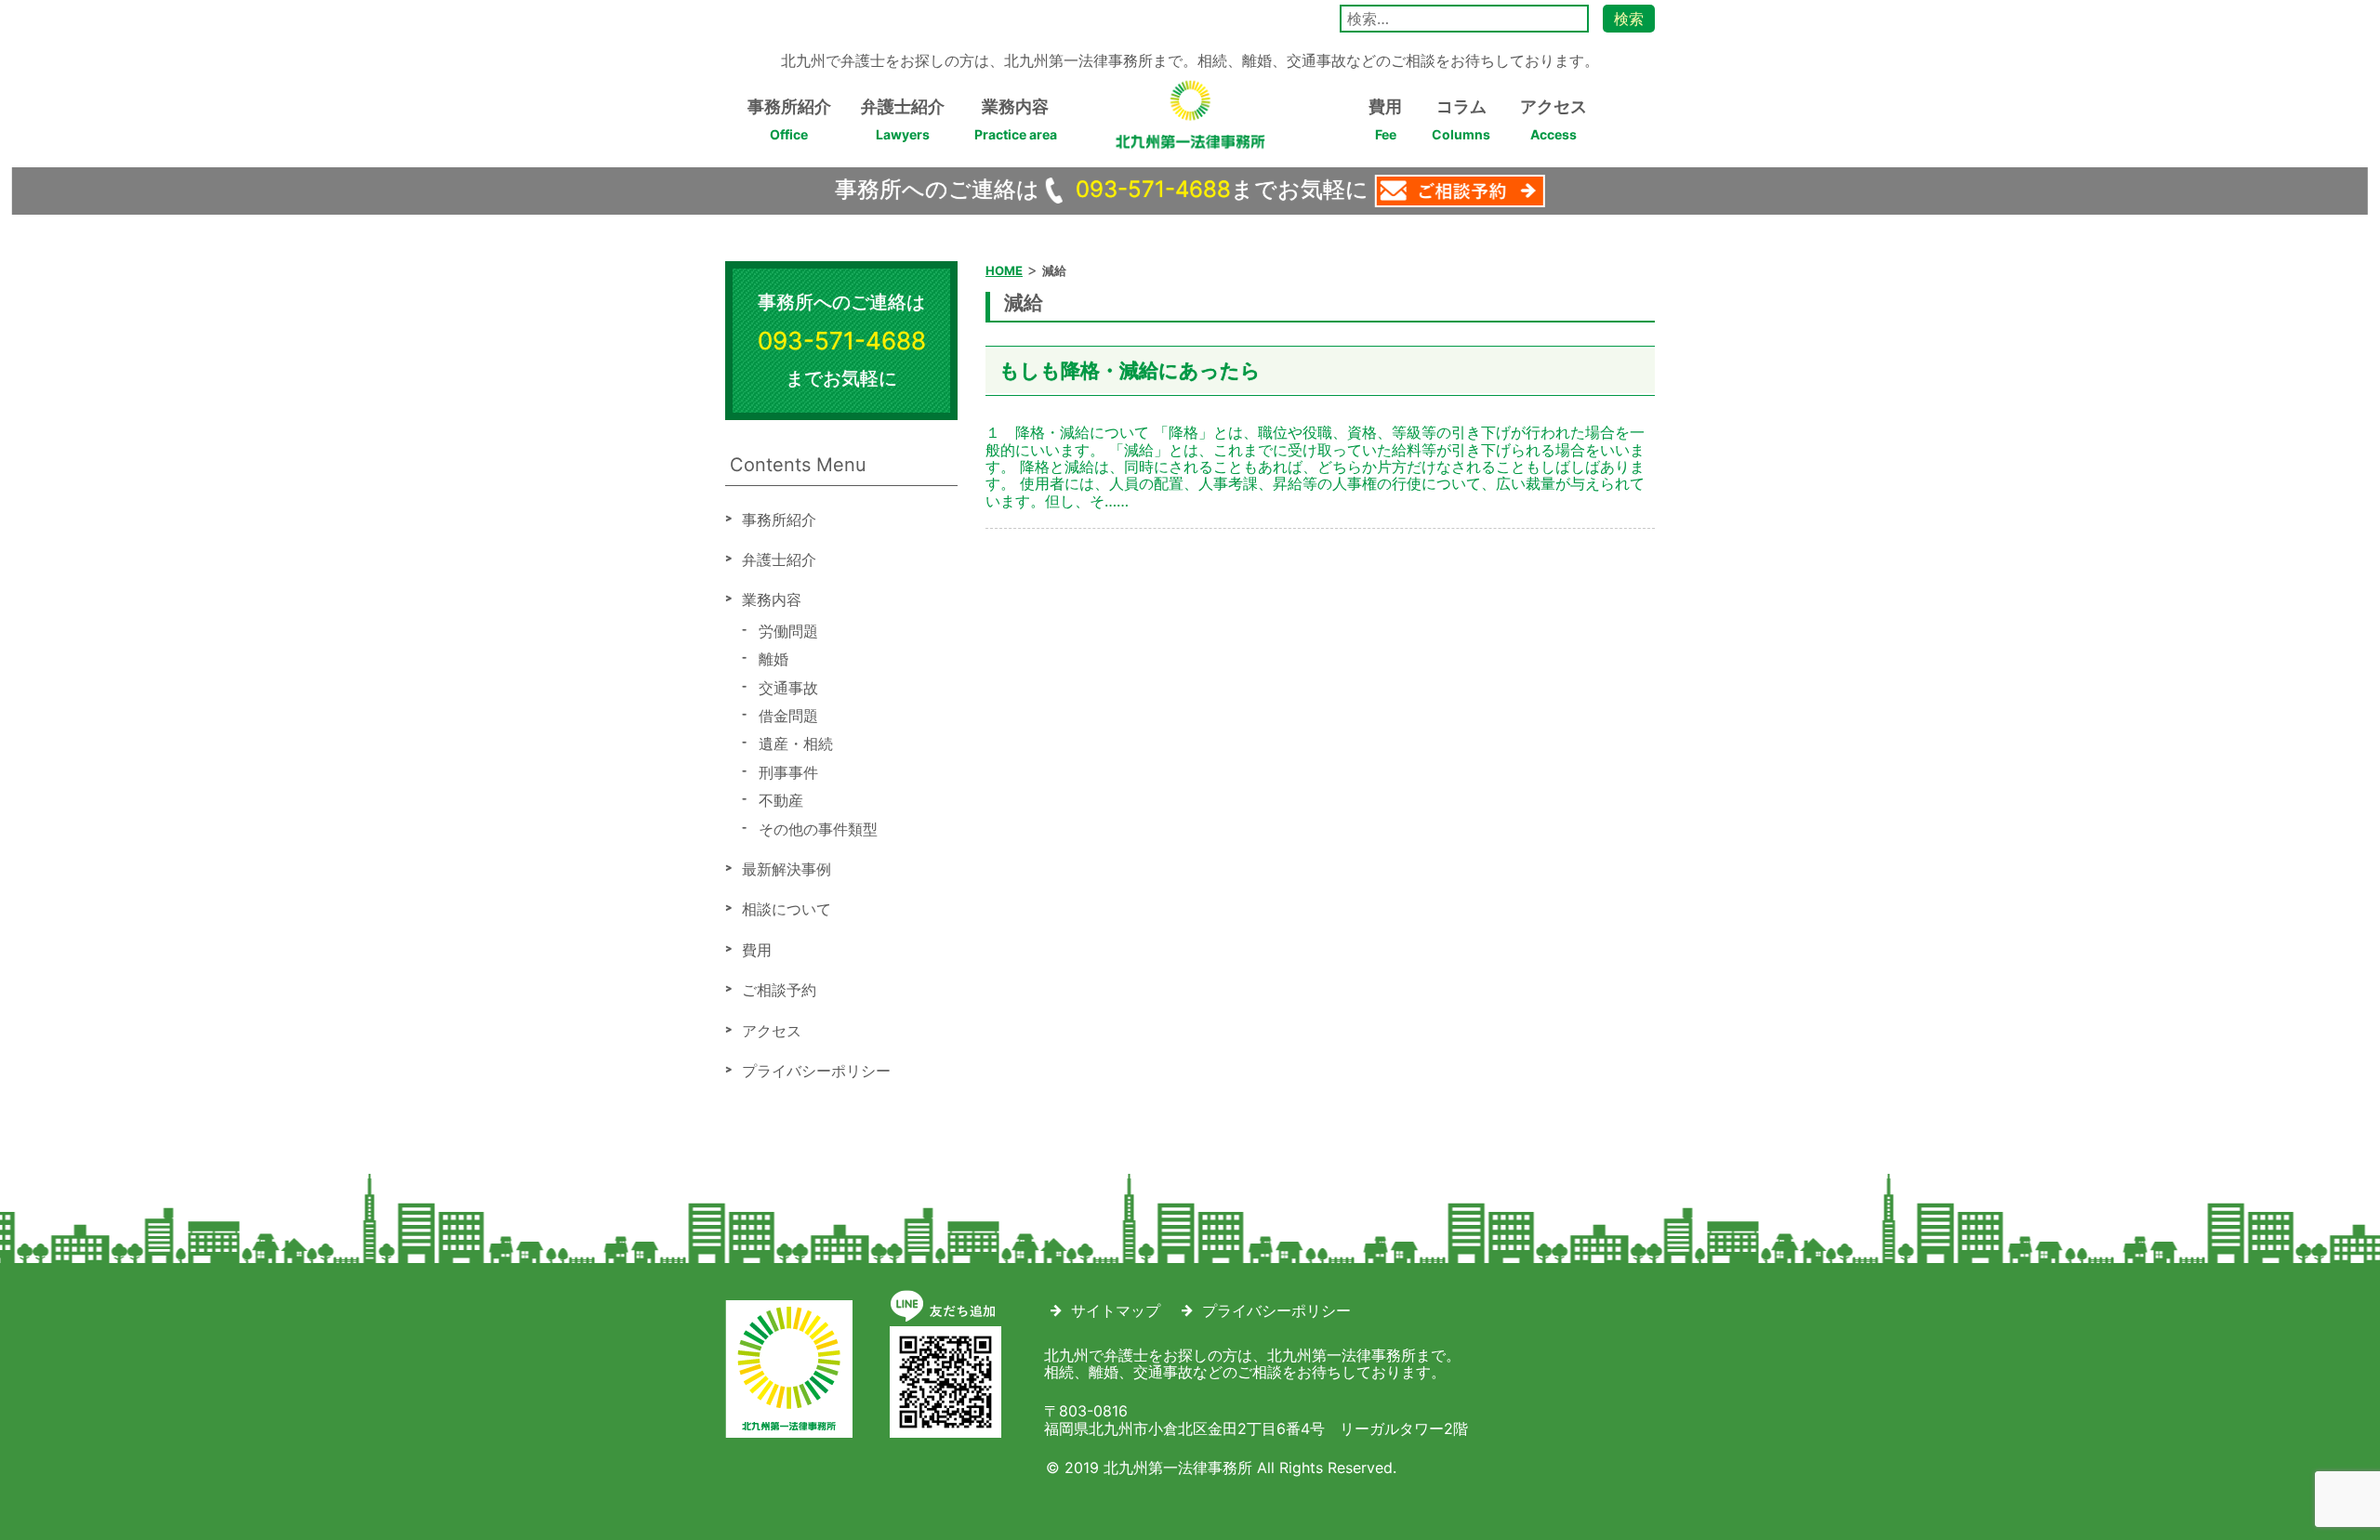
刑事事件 (788, 772)
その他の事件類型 (818, 829)
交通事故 (788, 688)
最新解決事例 (787, 869)
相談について (787, 909)
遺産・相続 (796, 744)
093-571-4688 (1153, 189)
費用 (1385, 120)
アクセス (1554, 120)
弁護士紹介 (903, 120)
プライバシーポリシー (816, 1071)
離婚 (773, 659)
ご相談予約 (779, 990)
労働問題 (788, 631)
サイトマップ (1116, 1310)
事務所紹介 (789, 120)
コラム (1461, 120)
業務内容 (1016, 120)
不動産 (781, 800)
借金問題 (788, 716)
